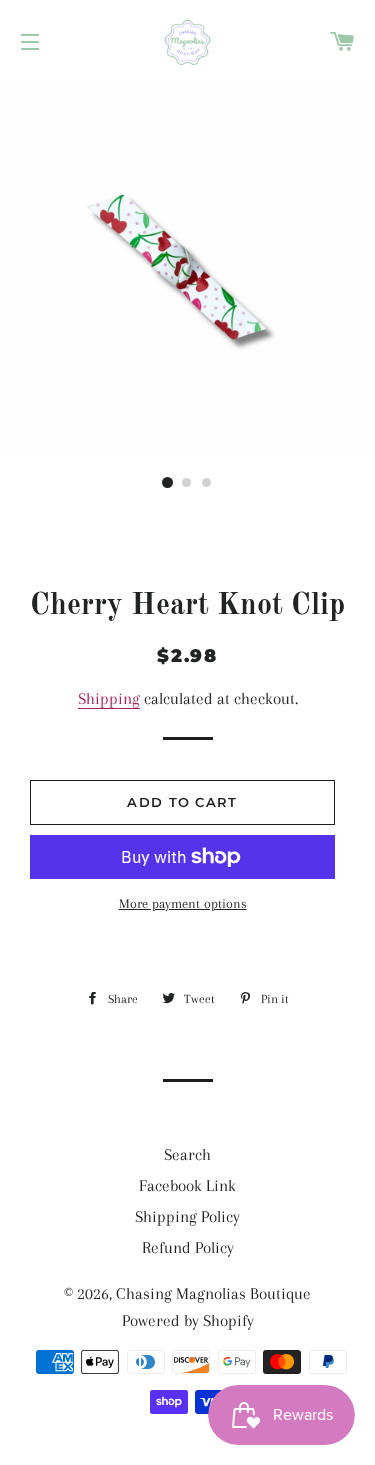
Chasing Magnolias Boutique (213, 1293)
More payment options (183, 903)
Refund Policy (188, 1247)
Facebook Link (187, 1185)
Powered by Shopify (188, 1320)
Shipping (109, 698)
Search (187, 1154)
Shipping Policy (187, 1216)
